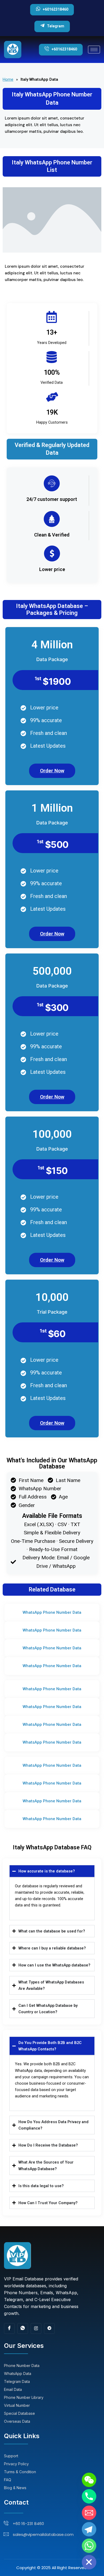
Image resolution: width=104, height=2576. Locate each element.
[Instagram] (36, 2328)
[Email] (89, 2513)
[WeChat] (89, 2480)
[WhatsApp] (23, 2328)
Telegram (56, 26)
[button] (52, 1613)
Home (8, 79)
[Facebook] (9, 2328)
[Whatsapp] (89, 2546)
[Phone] (89, 2496)
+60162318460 (55, 9)
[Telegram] (49, 2328)
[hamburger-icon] (94, 50)
